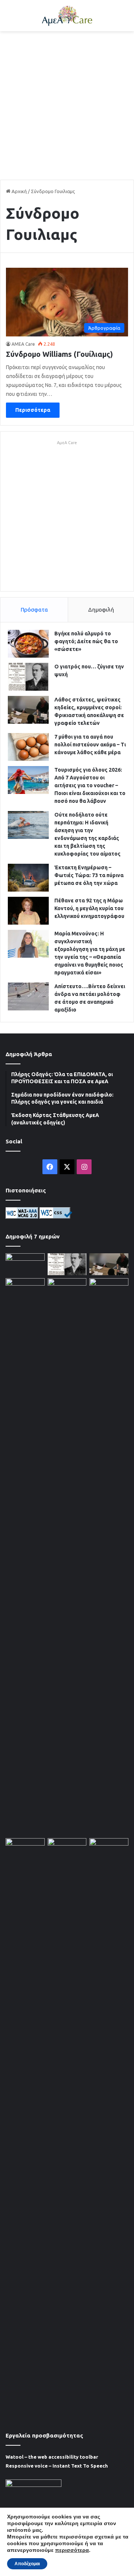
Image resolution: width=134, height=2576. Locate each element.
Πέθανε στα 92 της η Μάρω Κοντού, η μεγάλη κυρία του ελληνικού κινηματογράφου (89, 908)
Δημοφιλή (101, 610)
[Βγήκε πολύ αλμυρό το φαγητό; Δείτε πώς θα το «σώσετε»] (28, 644)
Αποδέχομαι (27, 2564)
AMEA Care (23, 344)
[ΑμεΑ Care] (67, 16)
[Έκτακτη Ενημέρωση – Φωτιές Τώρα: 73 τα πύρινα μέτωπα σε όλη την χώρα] (28, 878)
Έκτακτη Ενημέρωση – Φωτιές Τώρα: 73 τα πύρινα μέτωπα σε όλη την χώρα (89, 875)
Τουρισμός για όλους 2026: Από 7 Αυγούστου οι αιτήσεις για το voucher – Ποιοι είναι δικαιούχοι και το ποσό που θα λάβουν (90, 785)
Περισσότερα (33, 410)
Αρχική (19, 191)
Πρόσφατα (34, 610)
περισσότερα (72, 2550)
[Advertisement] (67, 105)
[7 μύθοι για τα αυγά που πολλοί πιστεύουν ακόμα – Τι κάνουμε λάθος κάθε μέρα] (28, 747)
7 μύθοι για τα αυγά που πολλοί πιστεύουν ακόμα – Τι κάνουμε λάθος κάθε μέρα (90, 745)
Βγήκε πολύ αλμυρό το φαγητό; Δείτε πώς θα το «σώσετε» (86, 641)
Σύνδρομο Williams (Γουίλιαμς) (59, 354)
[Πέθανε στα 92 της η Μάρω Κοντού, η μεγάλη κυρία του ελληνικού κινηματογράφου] (28, 911)
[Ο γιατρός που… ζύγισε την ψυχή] (28, 677)
